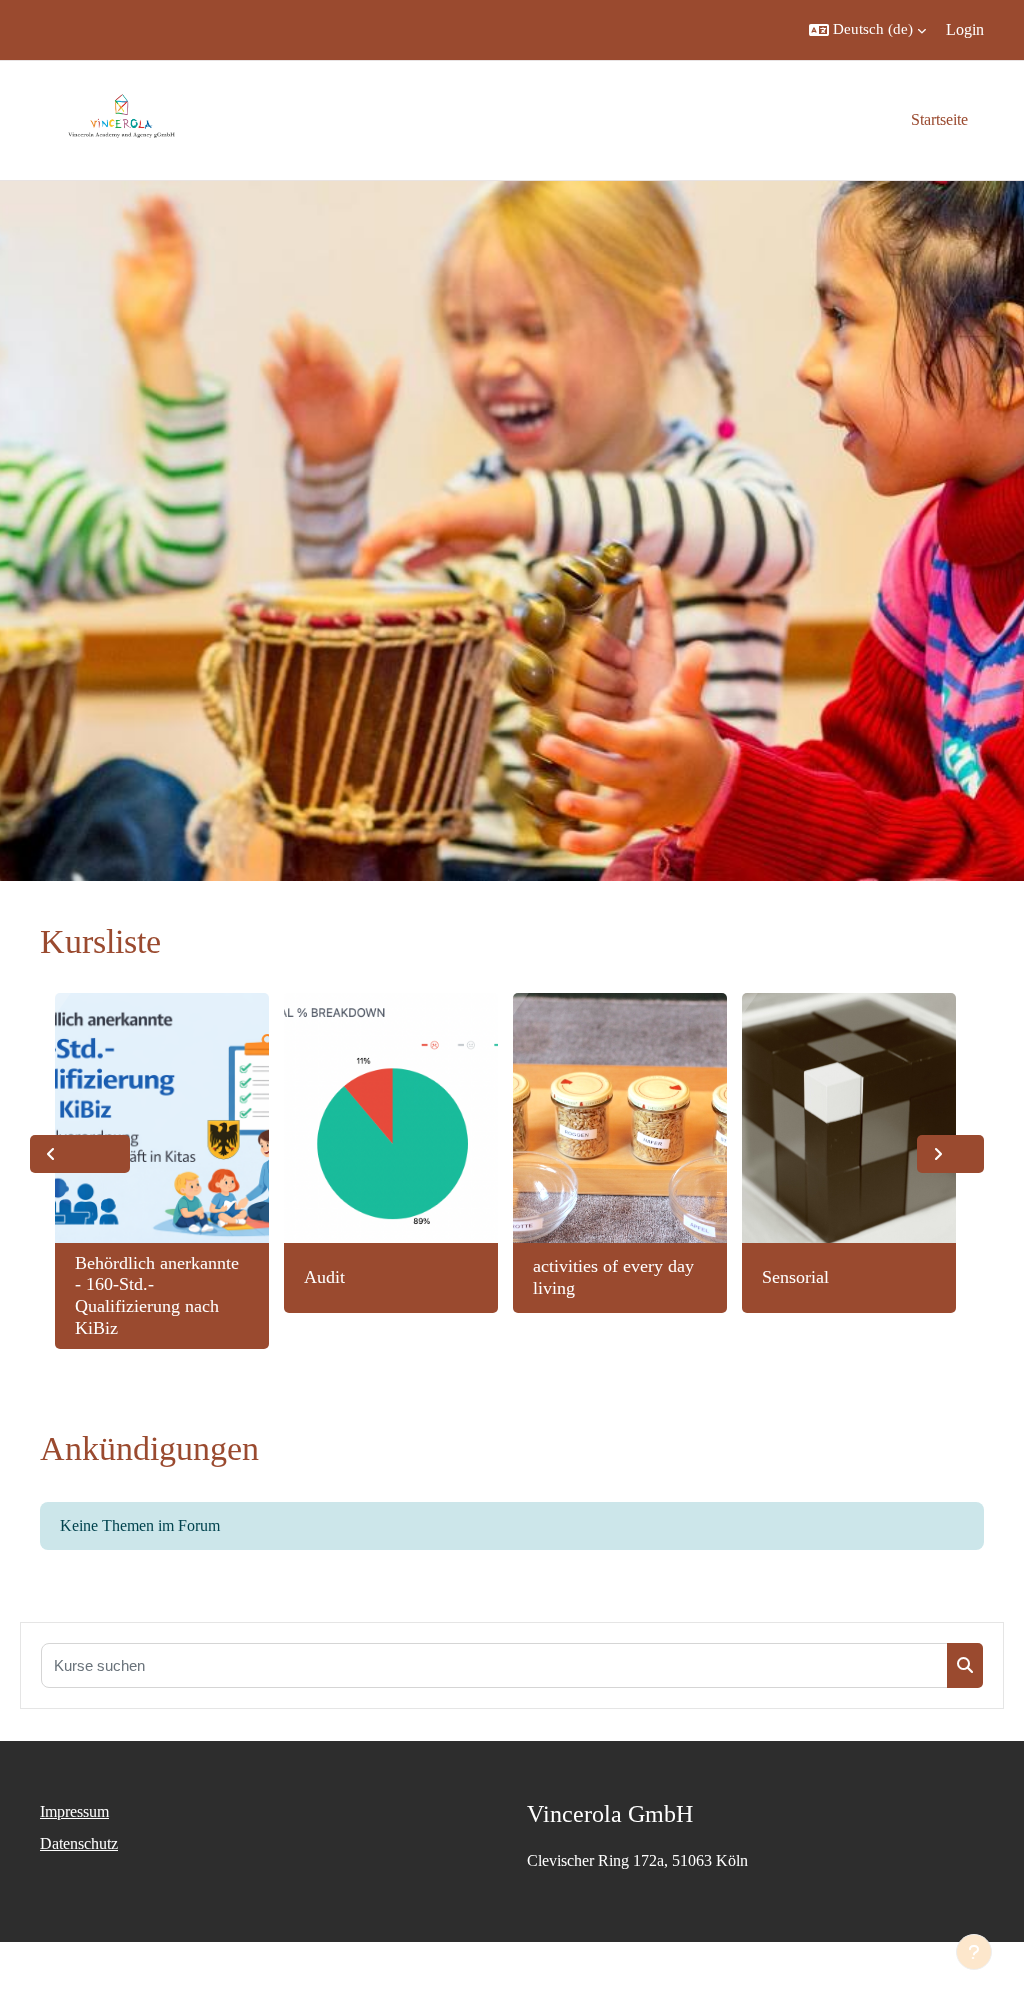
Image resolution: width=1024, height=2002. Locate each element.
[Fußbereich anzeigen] (974, 1952)
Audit (324, 1277)
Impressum (74, 1811)
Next (950, 1154)
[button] (867, 30)
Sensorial (795, 1277)
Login (965, 29)
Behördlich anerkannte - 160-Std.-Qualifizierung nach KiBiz (157, 1295)
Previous (80, 1154)
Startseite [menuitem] (939, 119)
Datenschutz (79, 1843)
